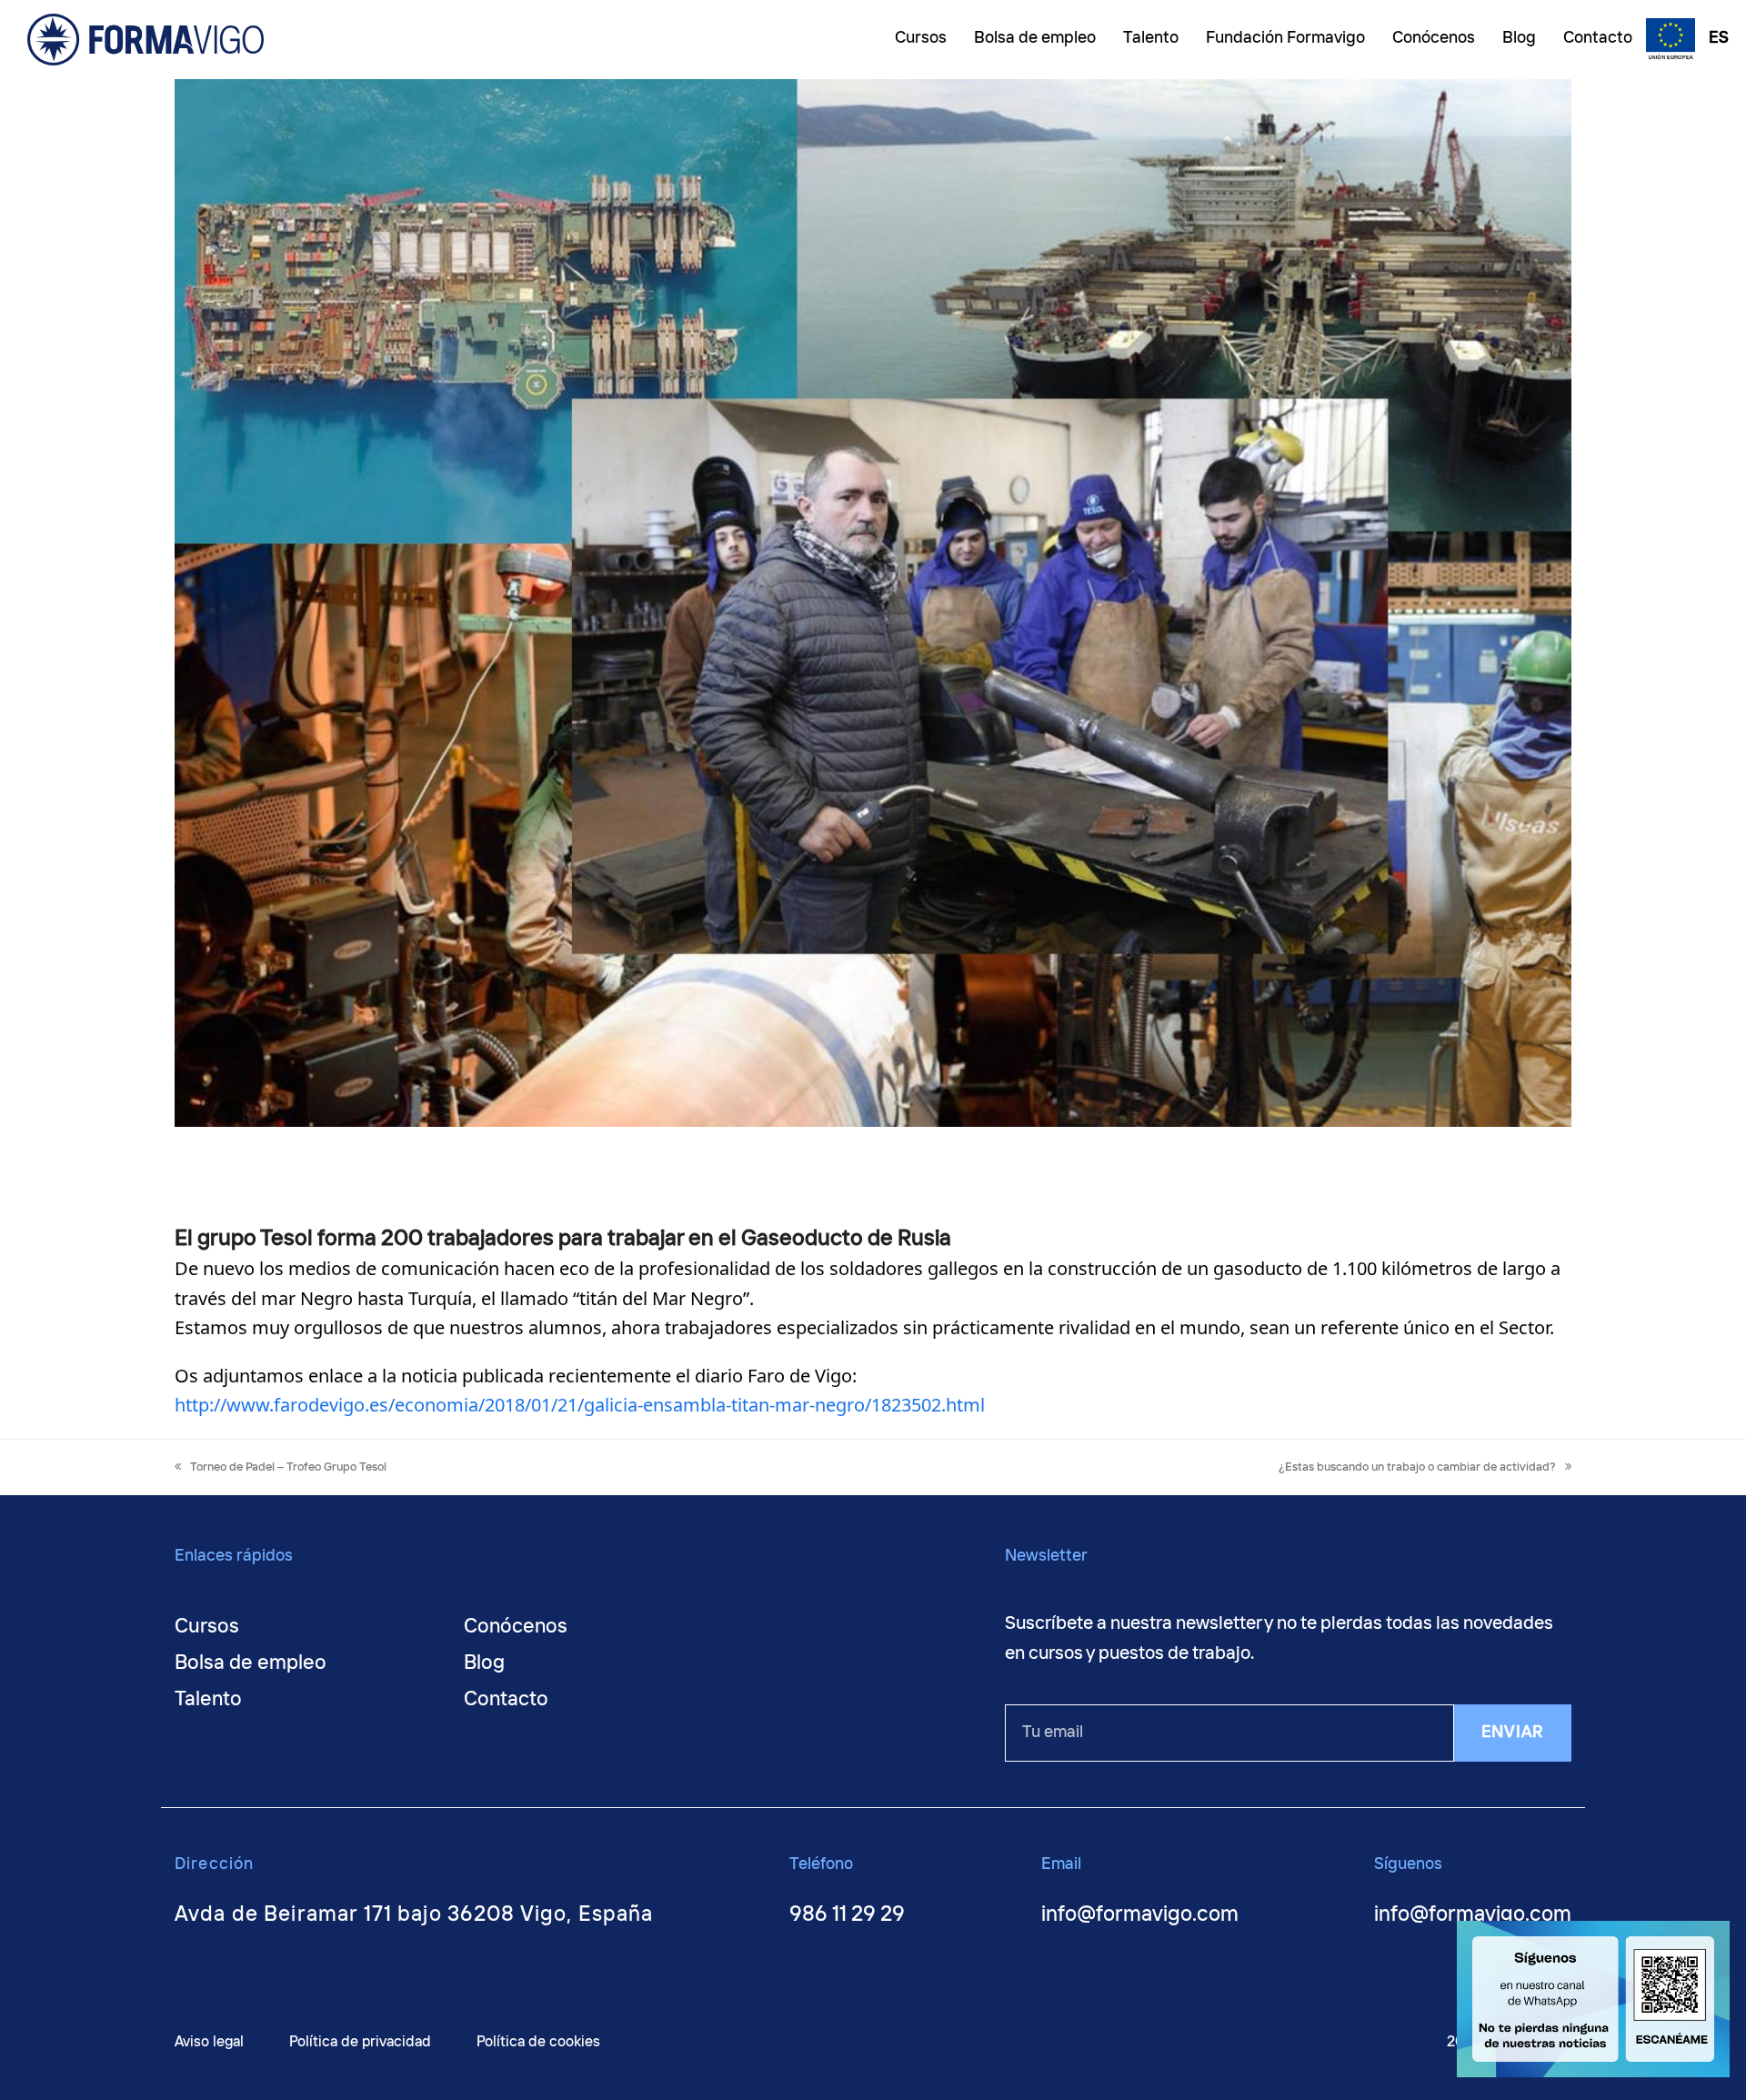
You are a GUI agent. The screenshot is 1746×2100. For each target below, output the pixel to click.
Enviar (1513, 1733)
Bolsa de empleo (251, 1663)
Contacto (506, 1700)
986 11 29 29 (847, 1915)
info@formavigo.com (1140, 1915)
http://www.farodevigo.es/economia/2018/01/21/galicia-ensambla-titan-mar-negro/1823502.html (580, 1405)
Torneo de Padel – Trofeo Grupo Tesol (288, 1467)
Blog (484, 1663)
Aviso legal (209, 2042)
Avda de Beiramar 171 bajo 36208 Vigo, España (414, 1915)
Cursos (207, 1627)
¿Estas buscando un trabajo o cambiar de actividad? (1417, 1467)
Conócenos (516, 1627)
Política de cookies (538, 2042)
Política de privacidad (360, 2042)
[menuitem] (1714, 40)
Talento (208, 1700)
